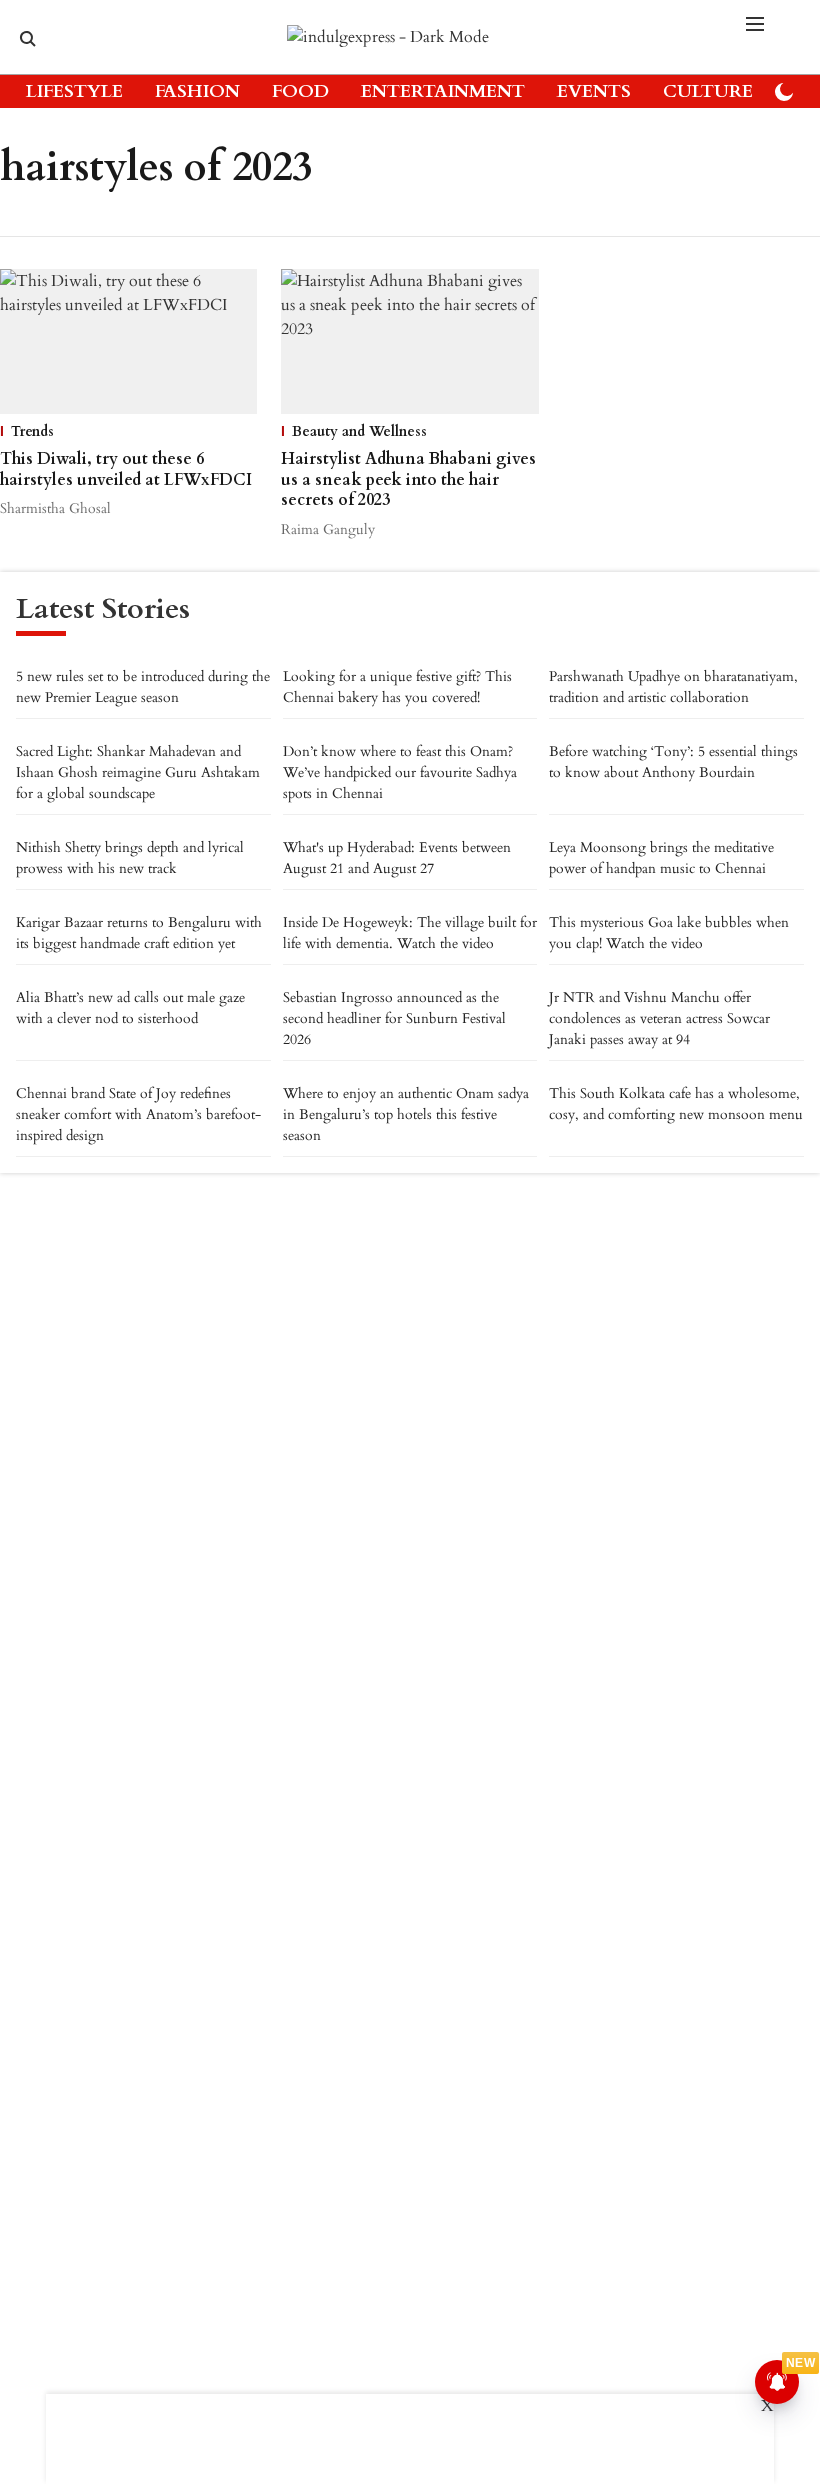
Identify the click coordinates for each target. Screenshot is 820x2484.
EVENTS (594, 91)
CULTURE (708, 91)
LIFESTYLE (74, 91)
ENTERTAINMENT (443, 91)
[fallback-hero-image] (128, 341)
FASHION (197, 91)
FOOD (300, 91)
